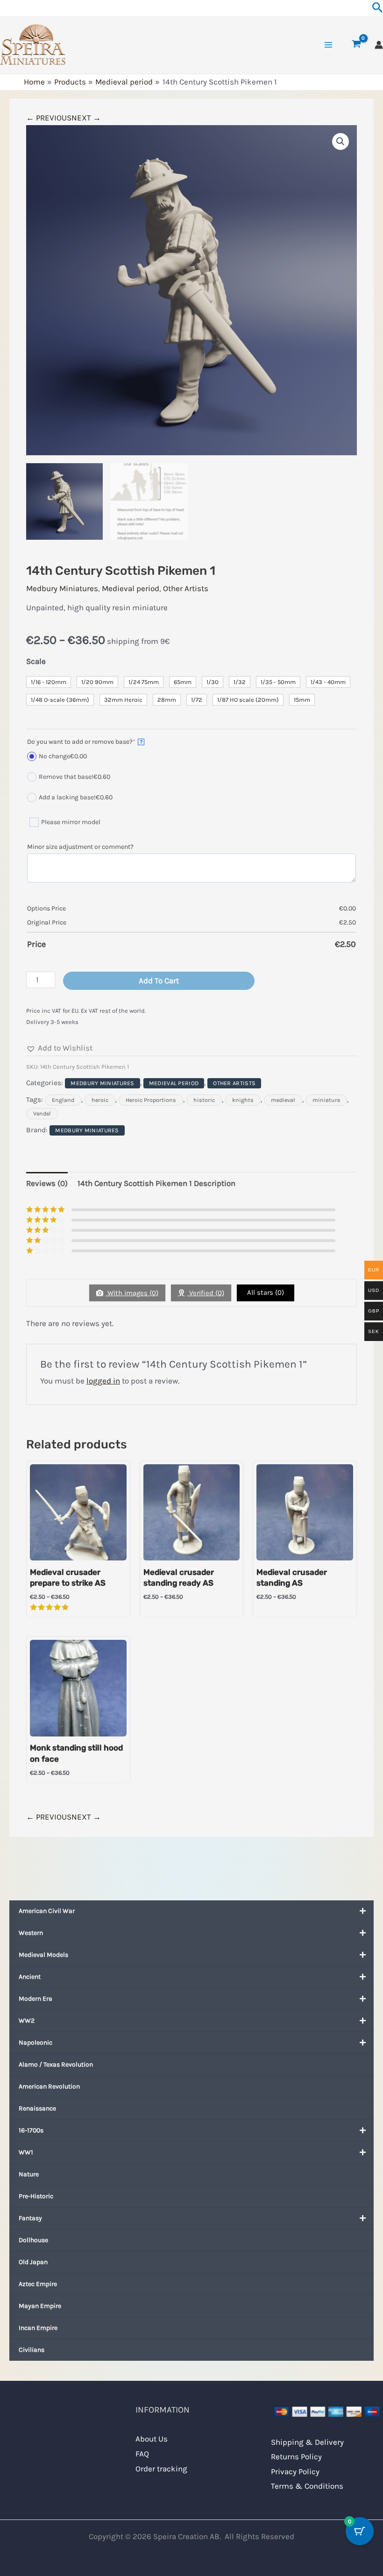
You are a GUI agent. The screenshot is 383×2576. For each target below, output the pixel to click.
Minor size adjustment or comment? (80, 847)
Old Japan (33, 2262)
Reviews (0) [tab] (47, 1183)
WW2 (27, 2021)
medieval (283, 1100)
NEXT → (86, 118)
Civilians (32, 2350)
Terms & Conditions (307, 2486)
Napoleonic (35, 2043)
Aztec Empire (38, 2284)
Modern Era (35, 1999)
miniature (326, 1100)
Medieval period (131, 588)
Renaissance (37, 2108)
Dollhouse (33, 2240)
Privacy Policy (295, 2471)
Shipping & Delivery (307, 2442)
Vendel (42, 1114)
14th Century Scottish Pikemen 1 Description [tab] (156, 1183)
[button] (340, 141)
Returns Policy (296, 2456)
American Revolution (49, 2086)
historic (204, 1100)
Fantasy (30, 2218)
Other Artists (186, 588)
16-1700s (31, 2130)
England (63, 1100)
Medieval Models (43, 1955)
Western (31, 1933)
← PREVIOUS (49, 118)
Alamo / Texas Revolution (56, 2064)
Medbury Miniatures (62, 588)
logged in (103, 1381)
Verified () (206, 1293)
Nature (29, 2174)
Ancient (30, 1977)
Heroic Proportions (151, 1100)
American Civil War (47, 1911)
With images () (132, 1293)
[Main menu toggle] (328, 45)
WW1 (26, 2152)
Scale (36, 661)
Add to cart (159, 981)
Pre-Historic (36, 2196)
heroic (100, 1100)
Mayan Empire (40, 2306)
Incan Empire (38, 2328)
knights (243, 1100)
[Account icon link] (379, 45)
